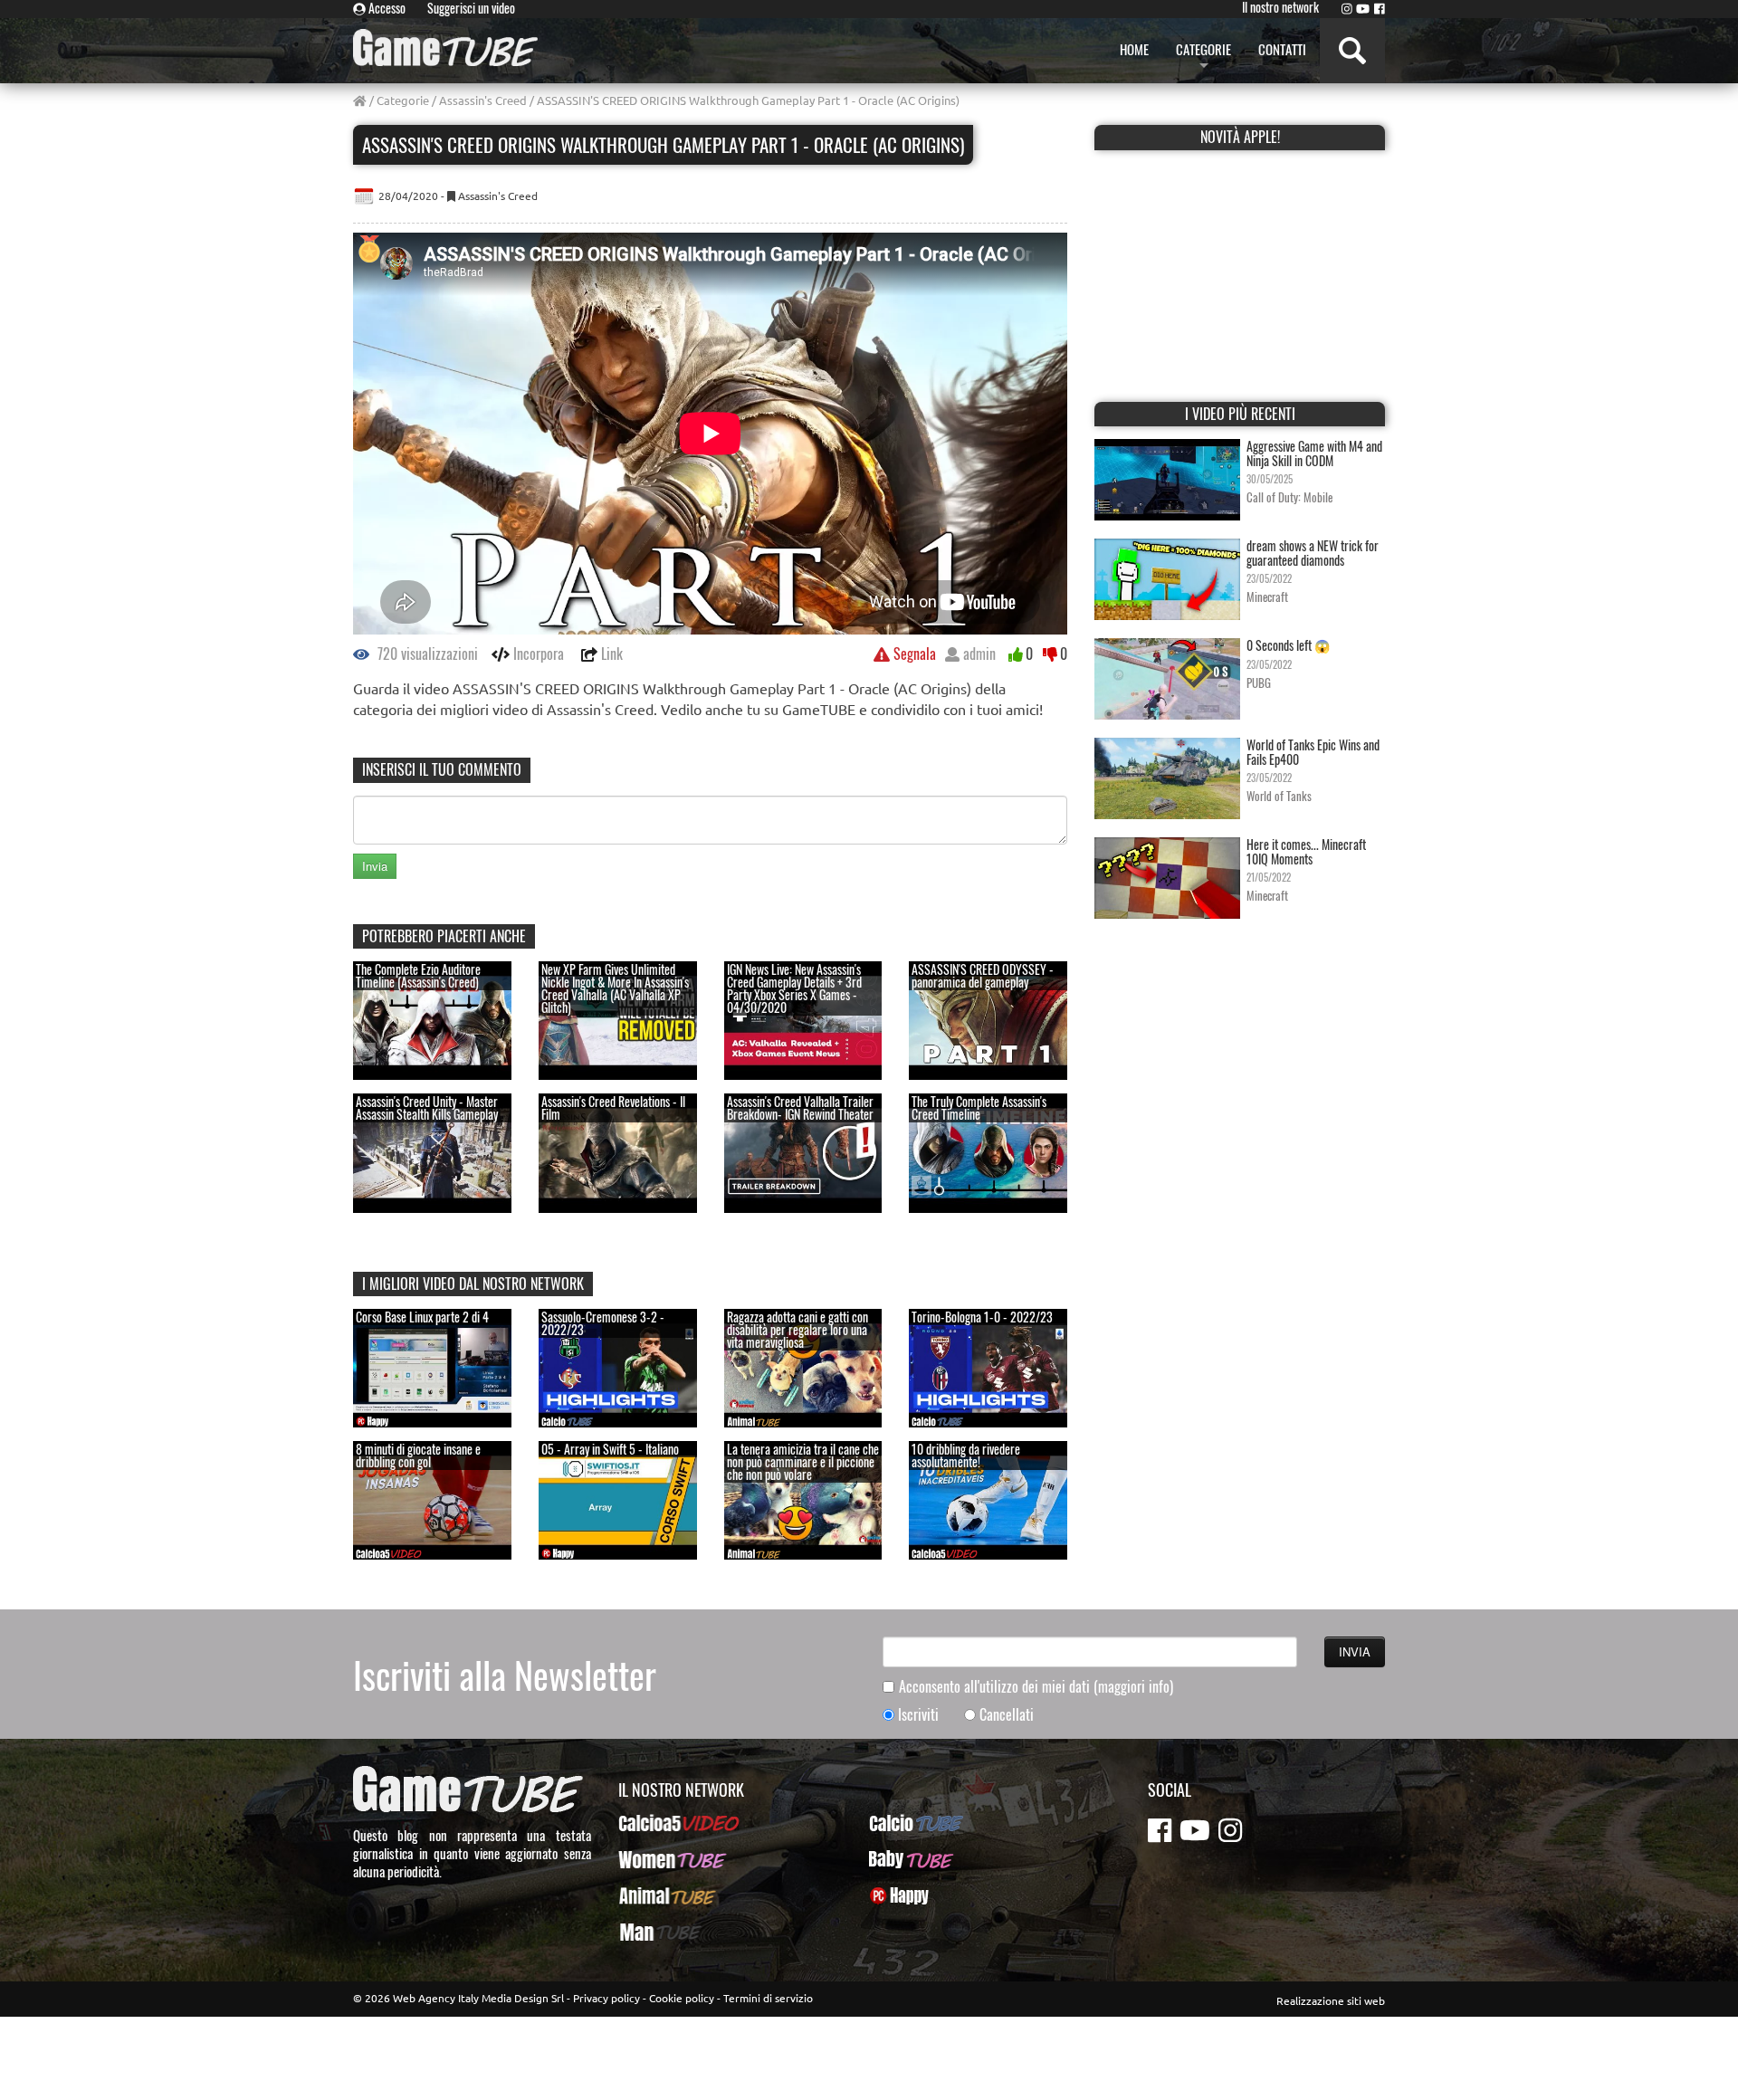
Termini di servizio (768, 1998)
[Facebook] (1380, 8)
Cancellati (1007, 1715)
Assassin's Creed (483, 100)
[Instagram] (1347, 8)
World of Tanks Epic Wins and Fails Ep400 (1313, 751)
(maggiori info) (1133, 1686)
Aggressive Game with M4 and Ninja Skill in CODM (1314, 453)
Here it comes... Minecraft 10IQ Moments (1306, 851)
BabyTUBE (896, 1859)
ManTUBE (644, 1932)
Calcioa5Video (657, 1823)
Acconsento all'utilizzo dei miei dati (1036, 1687)
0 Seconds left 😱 (1288, 645)
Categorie (403, 100)
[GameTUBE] (445, 48)
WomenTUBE (652, 1859)
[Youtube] (1363, 8)
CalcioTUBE (900, 1823)
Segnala (913, 654)
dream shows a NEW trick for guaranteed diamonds (1313, 552)
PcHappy (892, 1895)
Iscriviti (918, 1715)
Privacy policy (606, 1998)
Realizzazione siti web (1331, 2000)
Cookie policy (682, 1998)
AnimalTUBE (651, 1895)
